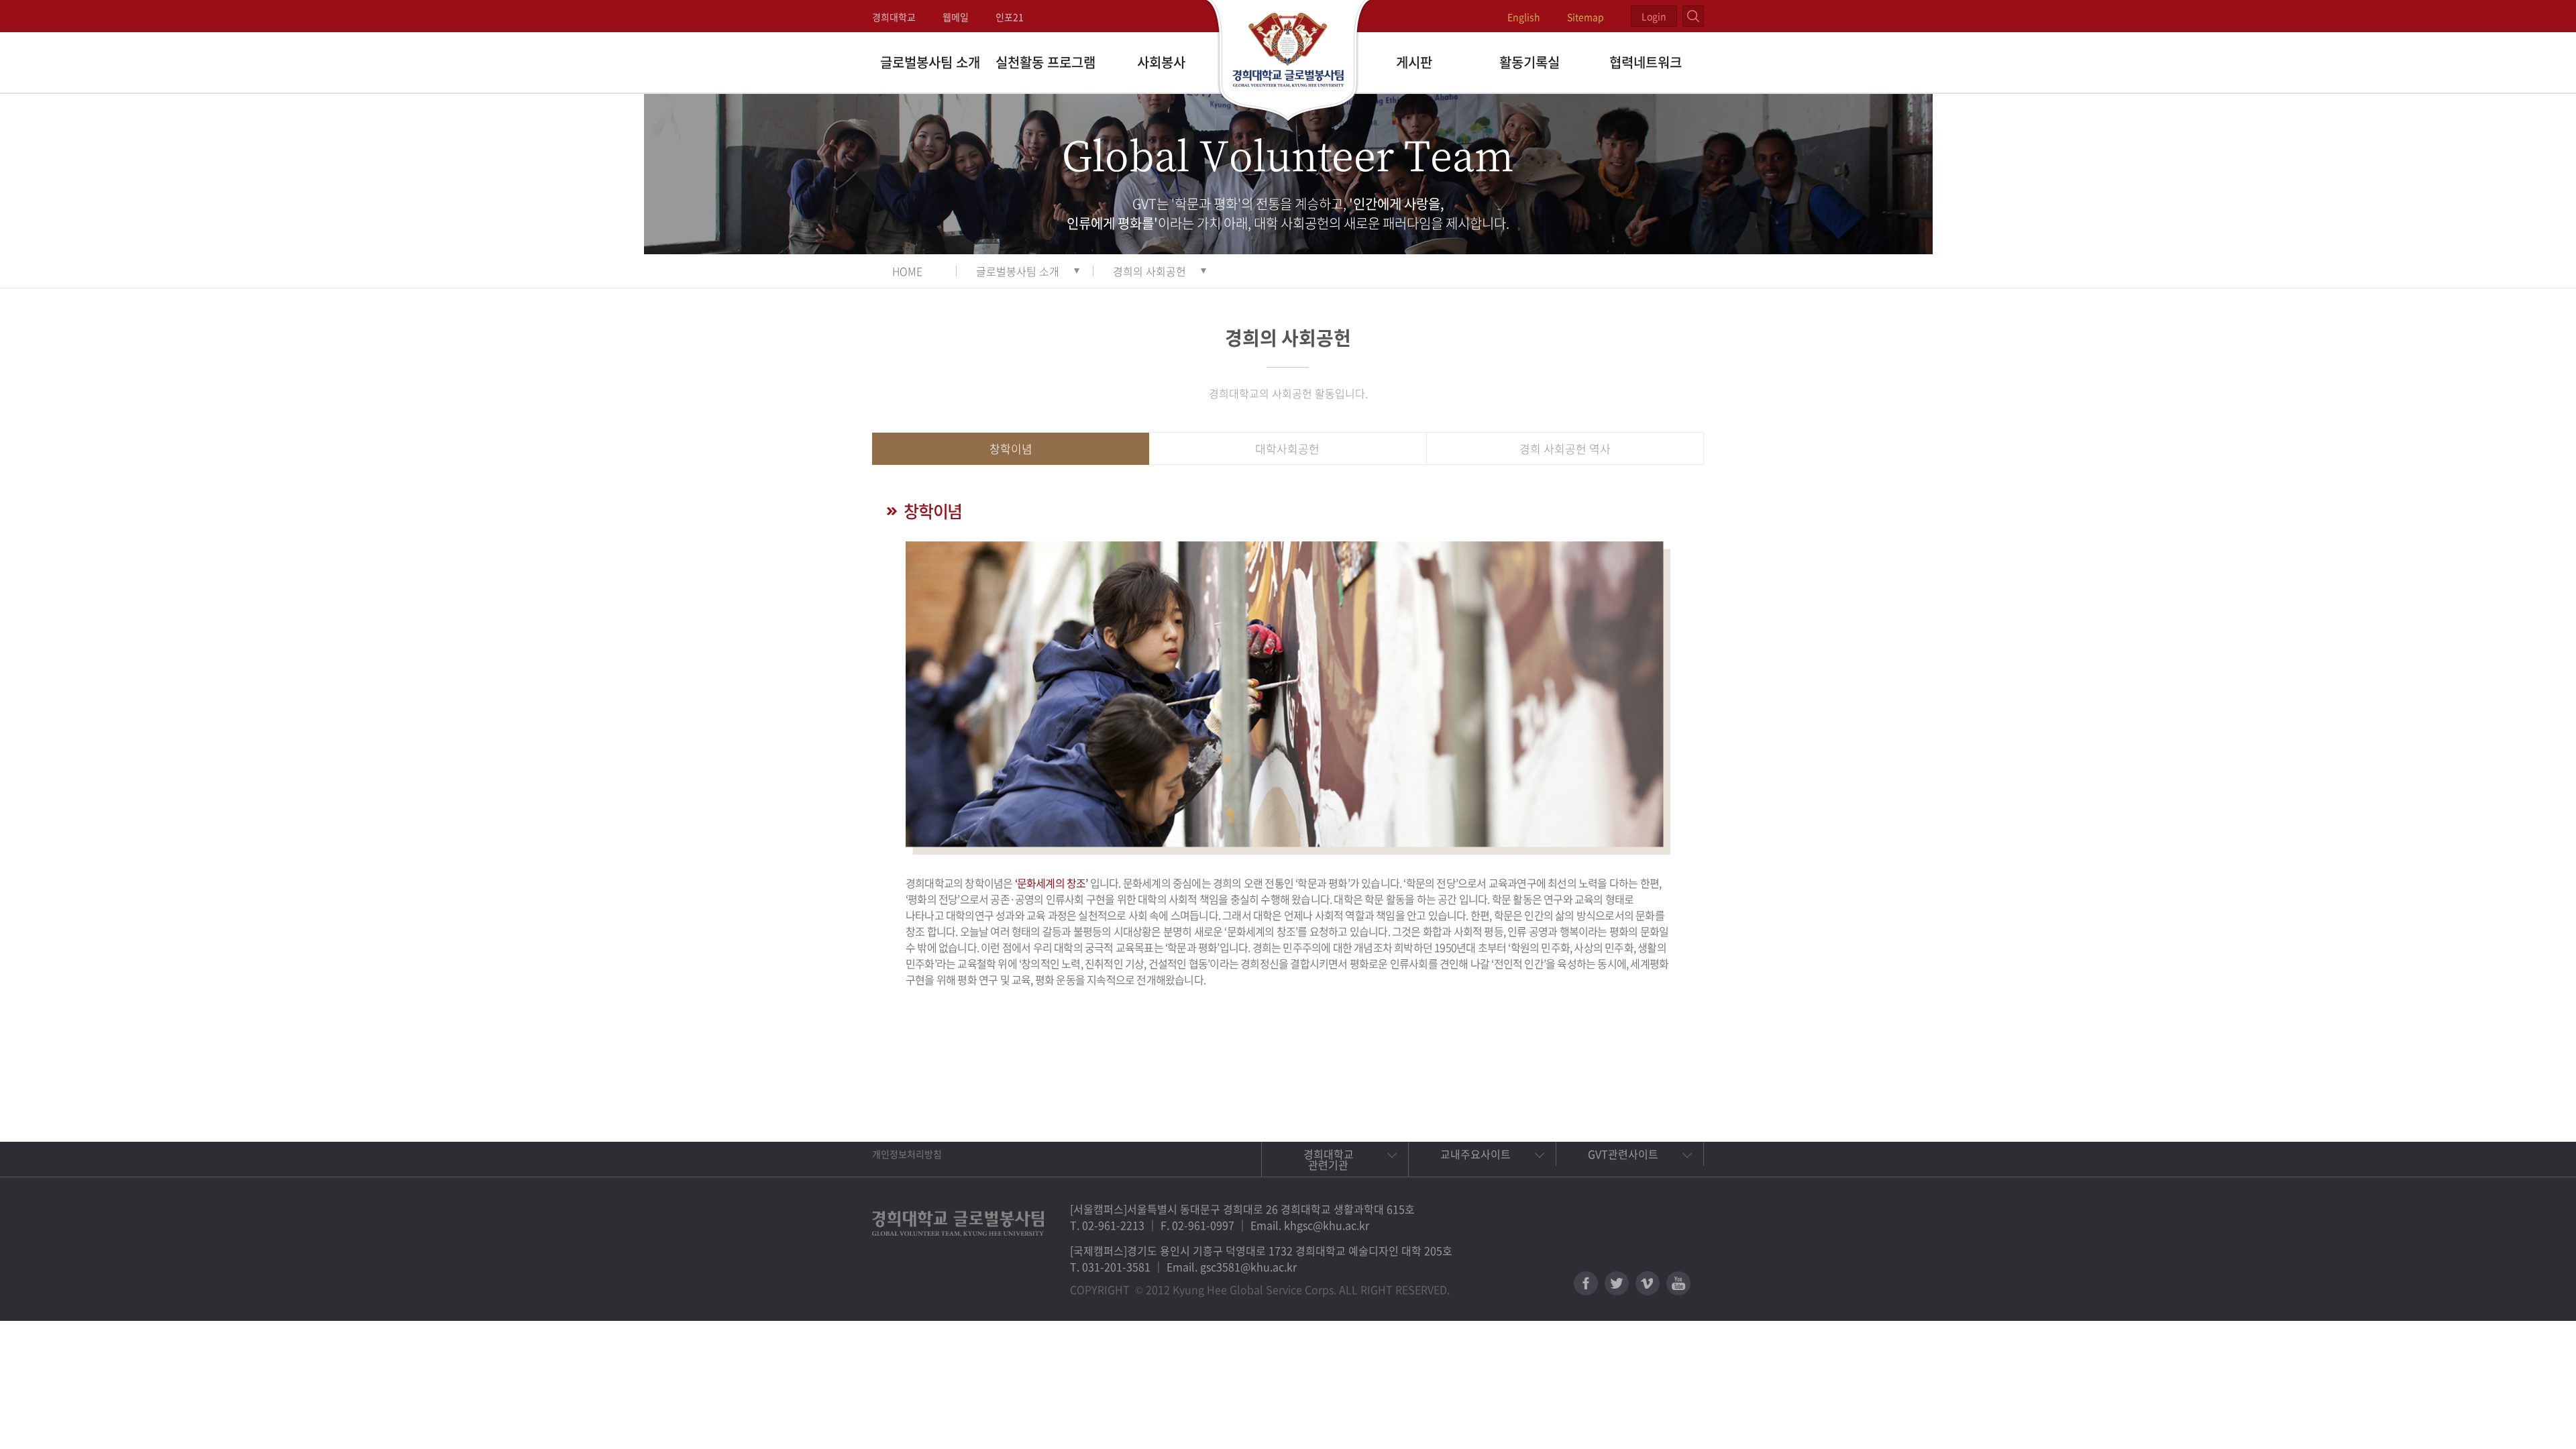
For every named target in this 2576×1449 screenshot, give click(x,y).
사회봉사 (1161, 62)
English (1524, 17)
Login (1654, 16)
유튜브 (1678, 1283)
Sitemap (1586, 17)
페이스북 (1586, 1283)
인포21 (1010, 17)
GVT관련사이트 (1623, 1154)
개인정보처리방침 (907, 1154)
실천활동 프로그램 (1045, 62)
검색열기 (1693, 16)
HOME (907, 271)
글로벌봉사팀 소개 (930, 62)
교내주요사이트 (1475, 1154)
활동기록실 (1529, 62)
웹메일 (956, 17)
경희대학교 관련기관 (1329, 1159)
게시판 (1414, 62)
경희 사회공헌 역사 (1565, 448)
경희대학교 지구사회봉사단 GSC (1288, 62)
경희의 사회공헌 (1149, 271)
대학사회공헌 (1287, 448)
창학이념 (1011, 448)
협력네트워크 (1646, 62)
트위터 (1617, 1283)
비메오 (1648, 1283)
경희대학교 (894, 17)
